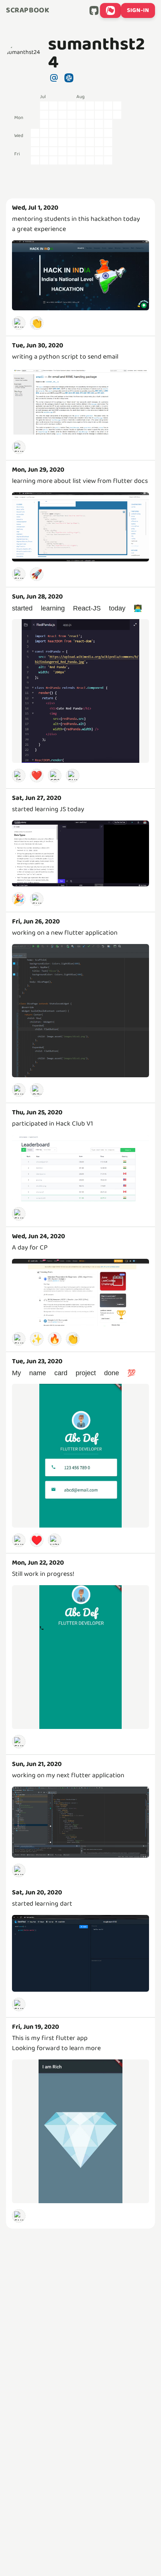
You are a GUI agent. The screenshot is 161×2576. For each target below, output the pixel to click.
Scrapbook (28, 10)
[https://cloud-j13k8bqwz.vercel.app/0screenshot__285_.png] (80, 691)
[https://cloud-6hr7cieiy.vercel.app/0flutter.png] (80, 1822)
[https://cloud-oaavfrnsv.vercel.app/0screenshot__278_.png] (80, 1292)
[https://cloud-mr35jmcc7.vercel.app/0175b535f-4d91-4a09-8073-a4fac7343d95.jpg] (80, 1456)
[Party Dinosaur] (37, 1090)
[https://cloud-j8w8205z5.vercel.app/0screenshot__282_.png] (80, 1011)
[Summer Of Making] (19, 323)
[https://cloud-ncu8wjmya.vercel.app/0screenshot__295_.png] (80, 275)
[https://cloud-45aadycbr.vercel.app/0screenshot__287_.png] (80, 527)
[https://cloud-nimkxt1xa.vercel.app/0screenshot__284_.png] (80, 853)
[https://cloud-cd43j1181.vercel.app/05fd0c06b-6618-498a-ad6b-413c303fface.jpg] (80, 1657)
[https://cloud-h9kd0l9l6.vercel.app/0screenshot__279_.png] (80, 1168)
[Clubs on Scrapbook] (110, 10)
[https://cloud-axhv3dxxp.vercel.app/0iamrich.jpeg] (80, 2131)
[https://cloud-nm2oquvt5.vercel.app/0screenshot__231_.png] (80, 1953)
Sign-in (138, 10)
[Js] (19, 776)
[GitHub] (94, 10)
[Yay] (55, 1540)
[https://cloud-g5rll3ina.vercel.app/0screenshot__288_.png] (80, 401)
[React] (55, 776)
